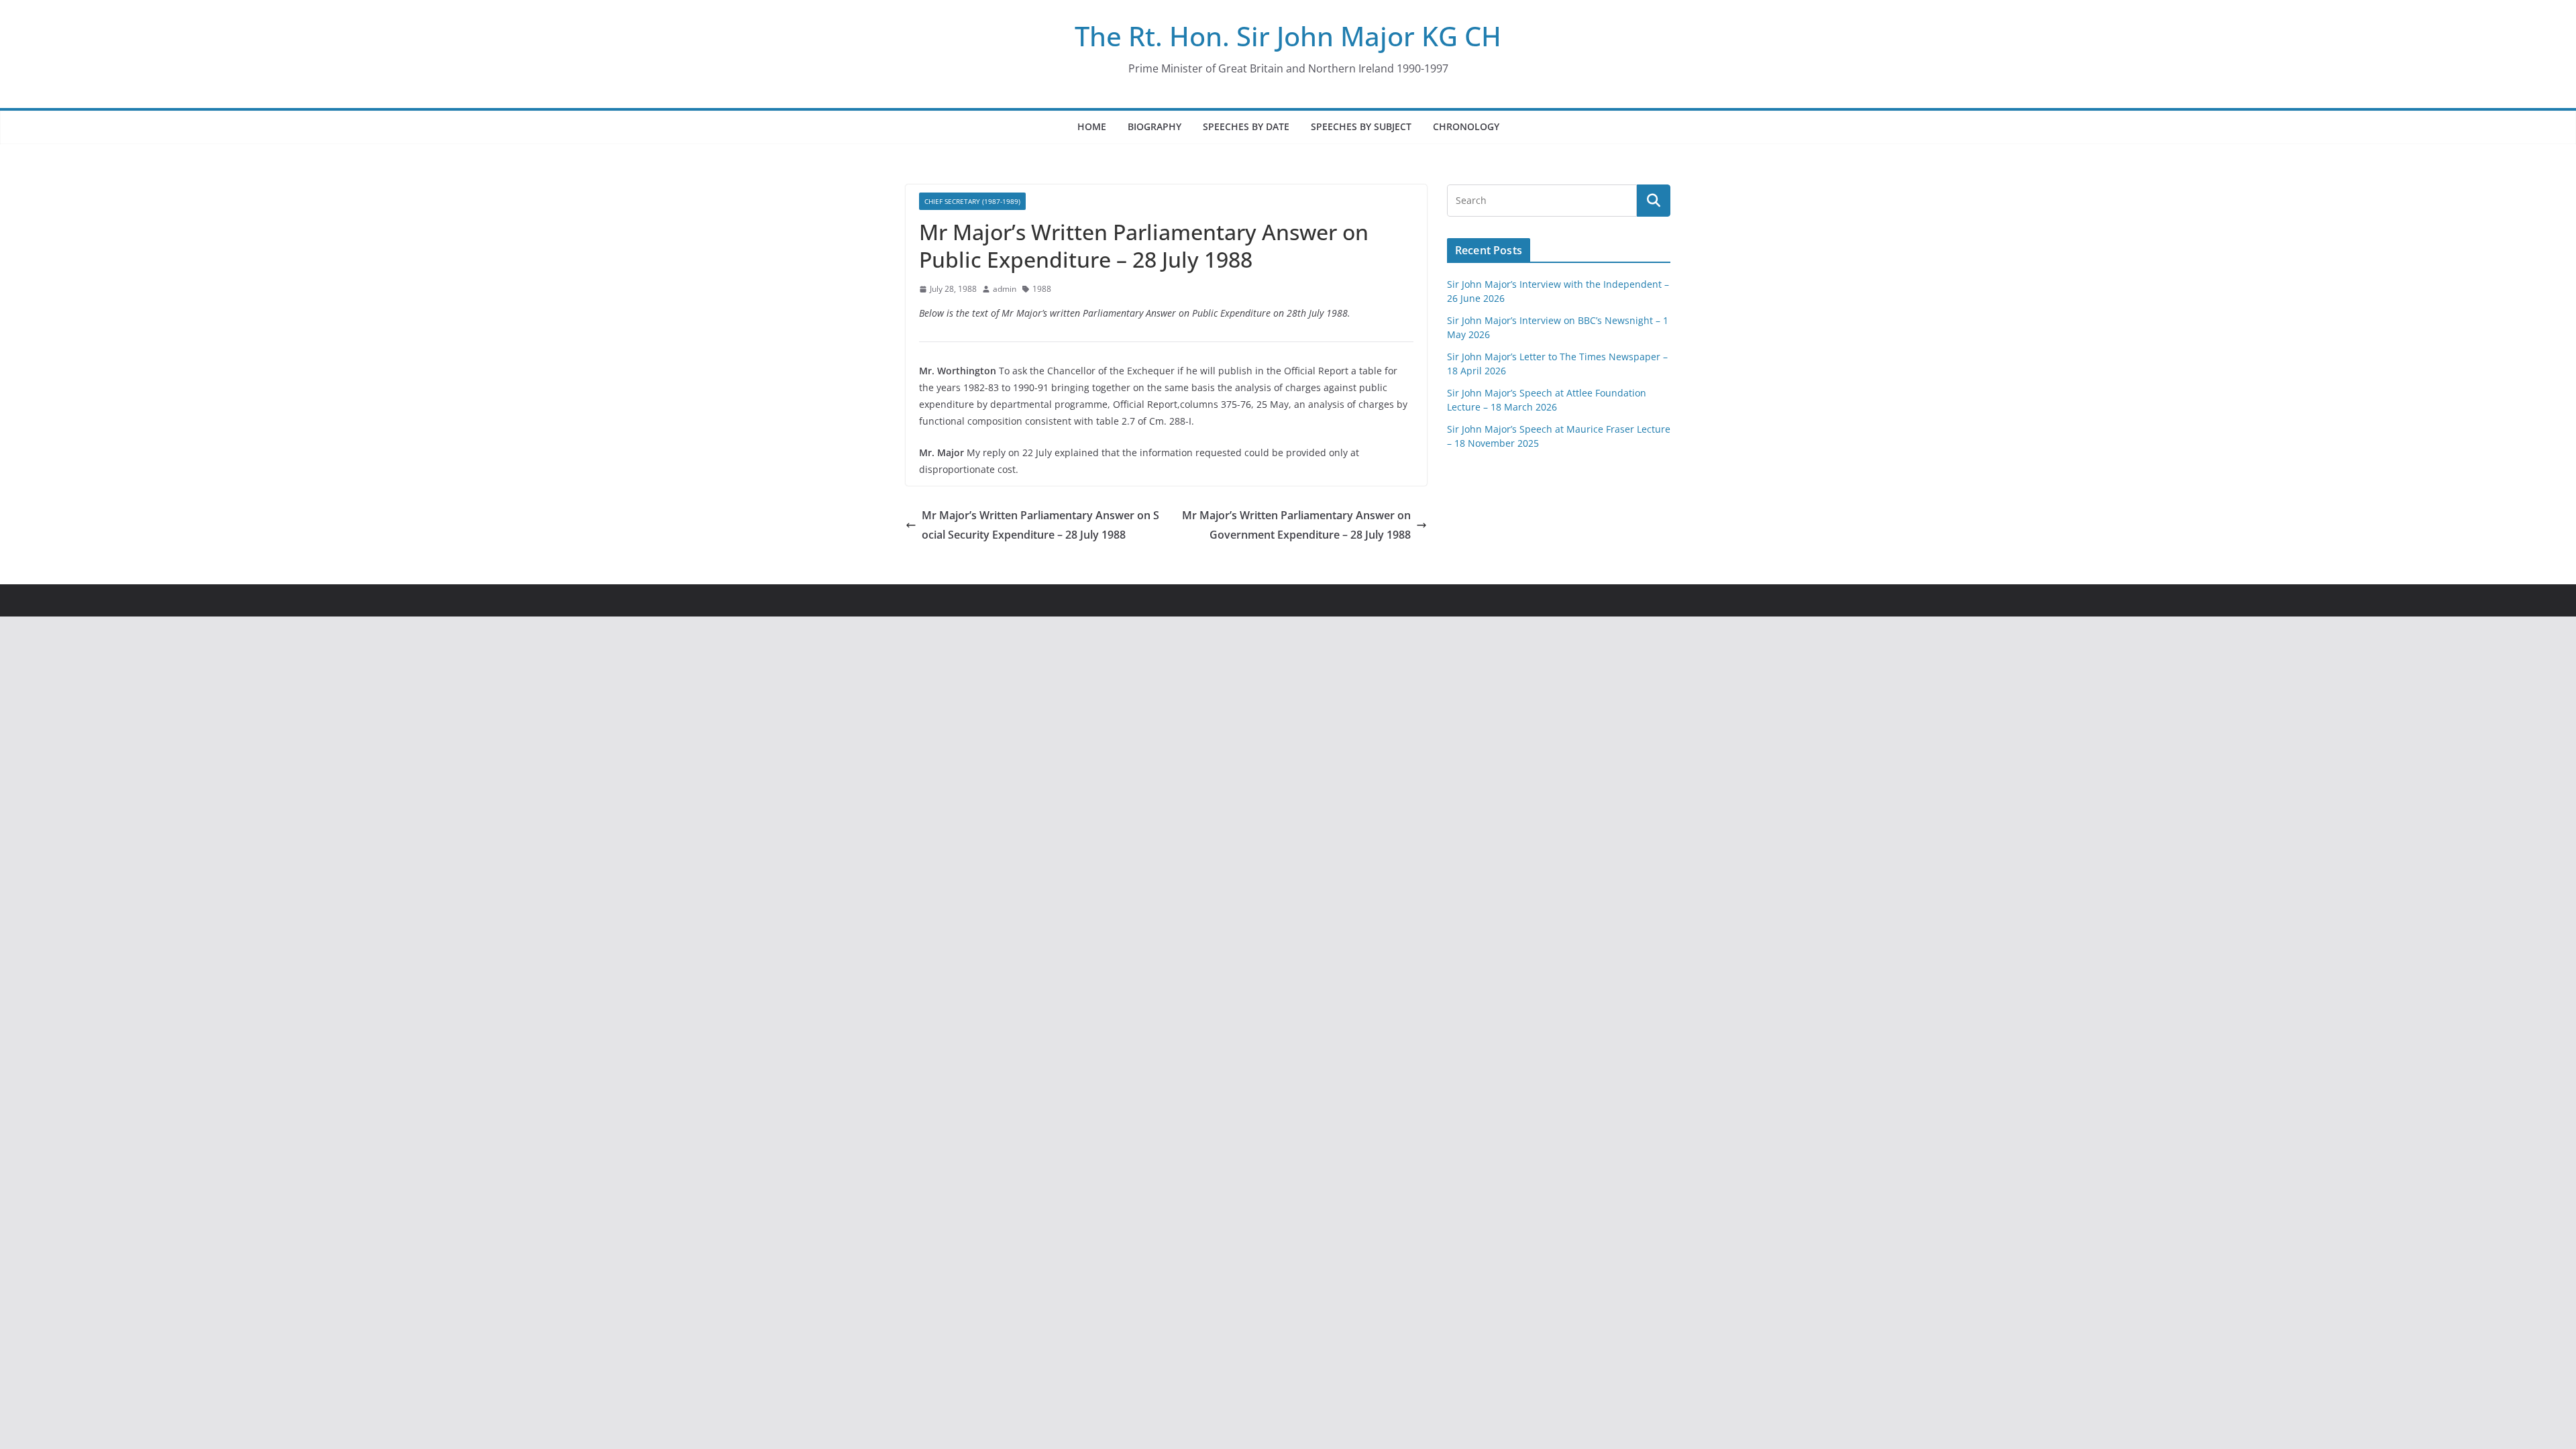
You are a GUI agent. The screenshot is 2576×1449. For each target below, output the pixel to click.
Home (1092, 126)
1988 (1042, 289)
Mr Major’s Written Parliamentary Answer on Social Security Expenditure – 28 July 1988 (1040, 525)
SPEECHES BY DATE (1246, 126)
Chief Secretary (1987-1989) (972, 201)
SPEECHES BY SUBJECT (1361, 126)
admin (1005, 289)
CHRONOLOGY (1466, 126)
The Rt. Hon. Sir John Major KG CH (1288, 36)
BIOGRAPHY (1155, 126)
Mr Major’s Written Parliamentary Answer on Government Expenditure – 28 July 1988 (1296, 525)
